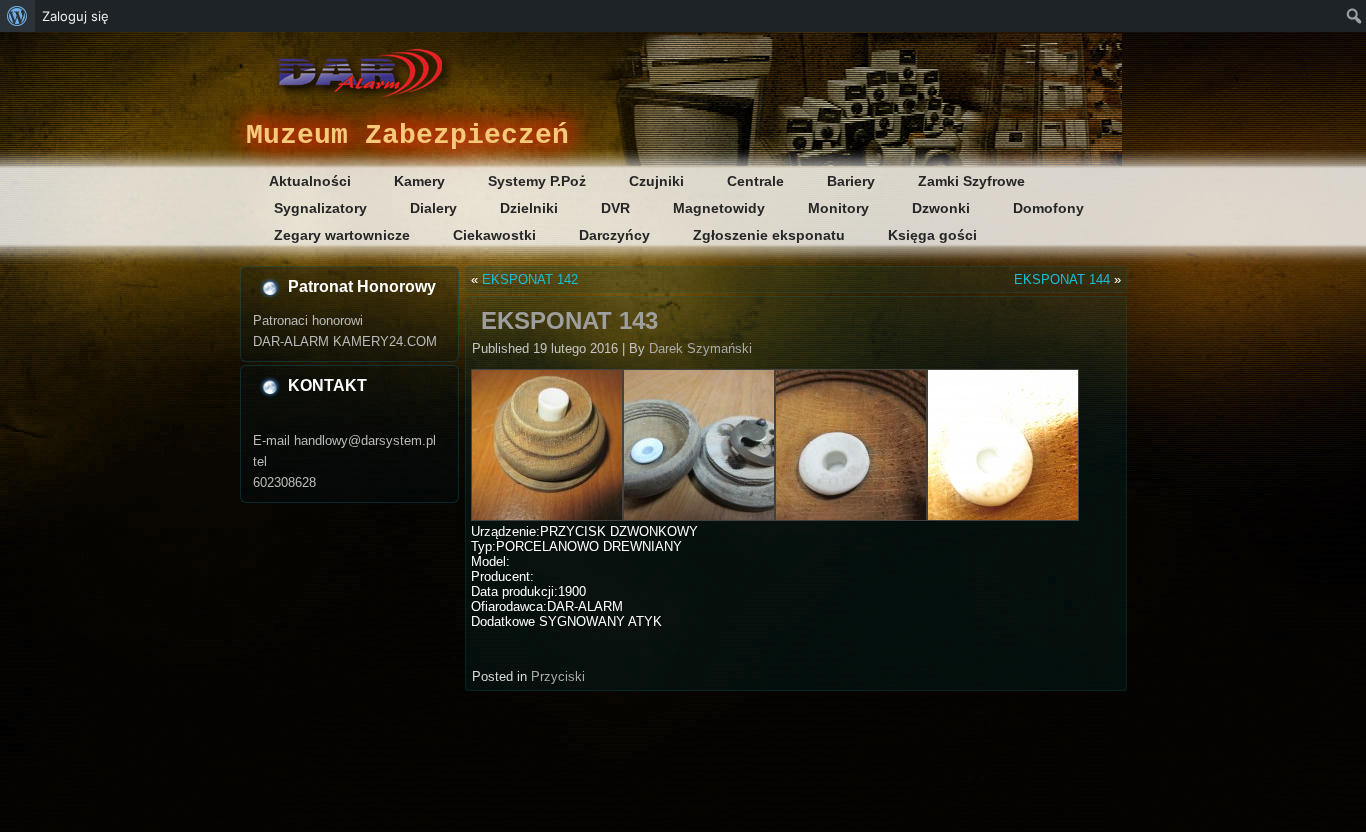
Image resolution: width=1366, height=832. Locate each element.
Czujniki (656, 181)
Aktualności (310, 181)
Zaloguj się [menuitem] (75, 16)
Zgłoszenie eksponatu (769, 235)
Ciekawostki (494, 235)
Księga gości (932, 235)
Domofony (1048, 208)
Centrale (755, 181)
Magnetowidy (719, 208)
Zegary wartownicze (342, 235)
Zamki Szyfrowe (971, 181)
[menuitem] (17, 16)
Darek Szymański (700, 348)
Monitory (838, 208)
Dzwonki (941, 208)
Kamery (419, 181)
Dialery (433, 208)
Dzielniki (529, 208)
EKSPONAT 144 (1062, 279)
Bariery (851, 181)
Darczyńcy (614, 235)
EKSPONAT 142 (530, 279)
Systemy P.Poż (537, 181)
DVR (615, 208)
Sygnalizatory (320, 208)
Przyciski (558, 676)
